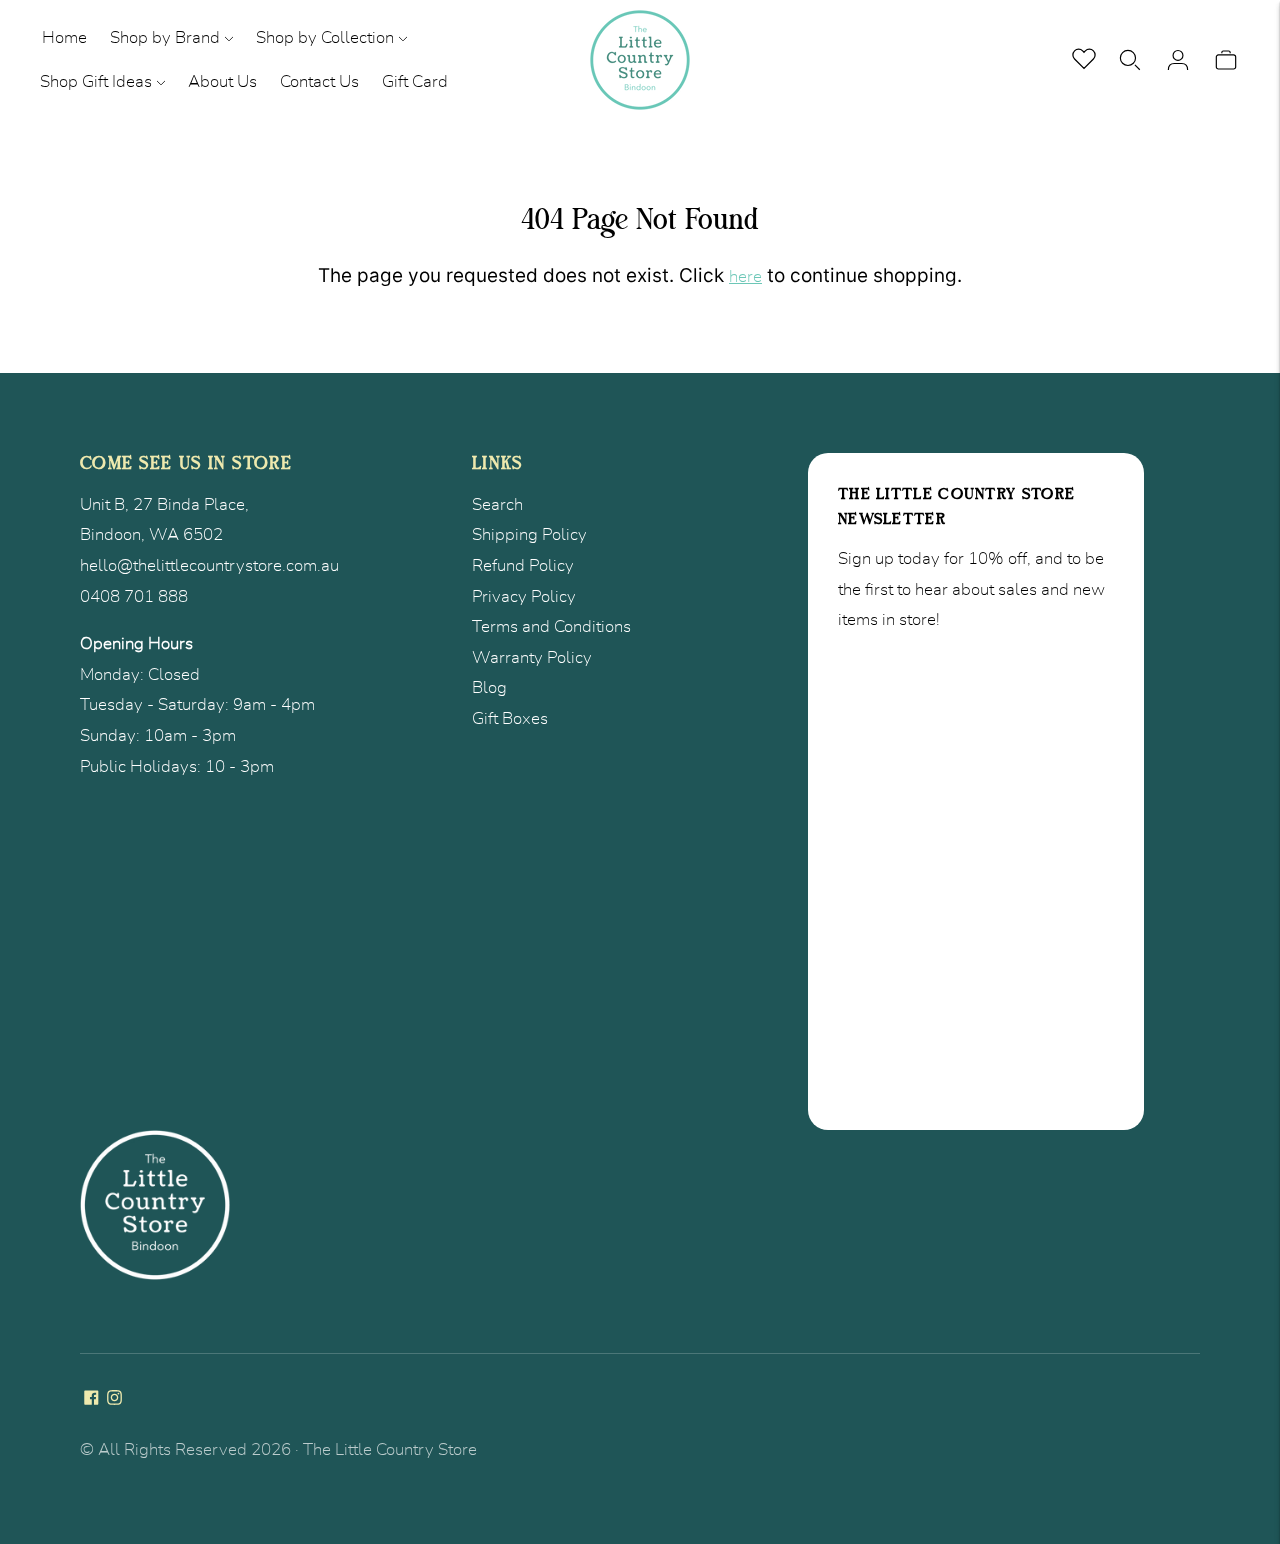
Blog (489, 687)
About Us (222, 81)
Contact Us (319, 81)
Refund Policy (523, 565)
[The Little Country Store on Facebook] (91, 1399)
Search (497, 504)
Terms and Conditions (551, 626)
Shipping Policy (529, 534)
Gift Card (415, 81)
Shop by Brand (165, 37)
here (745, 276)
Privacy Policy (524, 596)
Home (64, 37)
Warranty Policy (532, 657)
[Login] (1178, 60)
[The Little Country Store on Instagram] (114, 1399)
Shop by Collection (325, 37)
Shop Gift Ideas (96, 81)
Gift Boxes (510, 718)
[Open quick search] (1130, 60)
